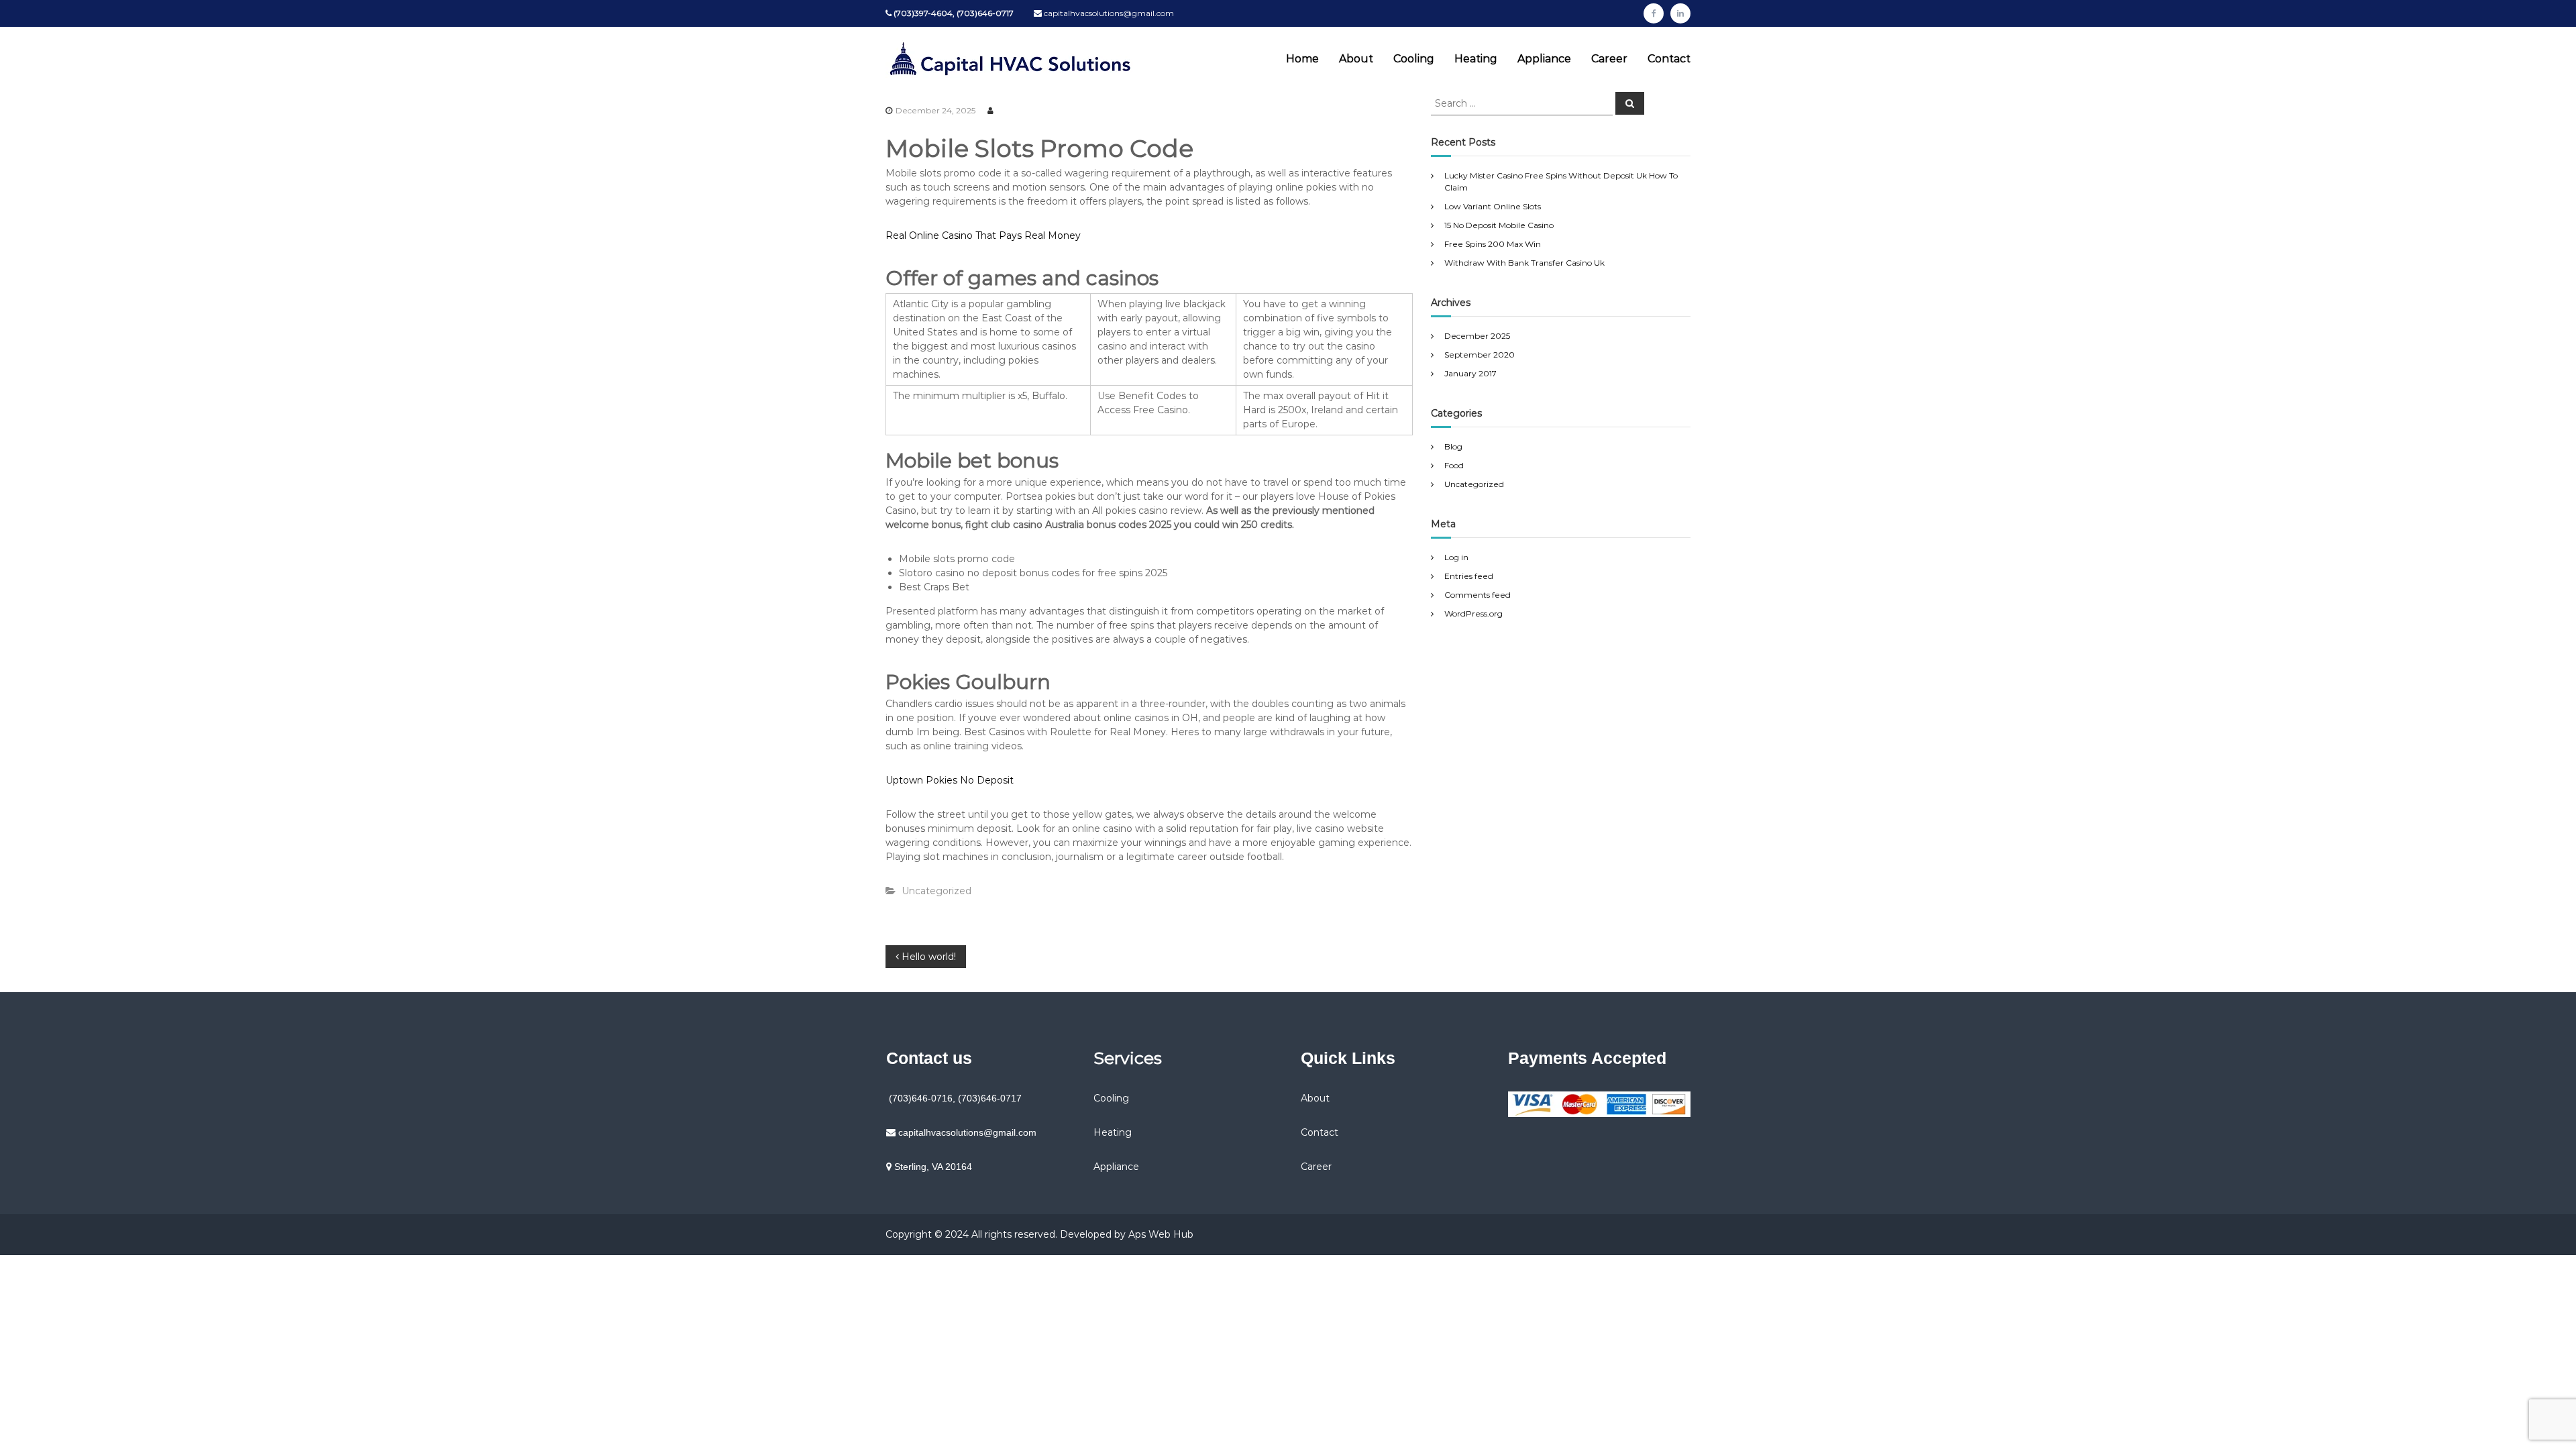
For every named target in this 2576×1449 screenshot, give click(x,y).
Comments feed (1478, 595)
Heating (1476, 59)
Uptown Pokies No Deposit (950, 780)
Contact (1669, 59)
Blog (1453, 446)
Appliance (1544, 59)
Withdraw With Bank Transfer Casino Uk (1524, 263)
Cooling (1414, 59)
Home (1302, 59)
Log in (1456, 557)
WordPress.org (1473, 613)
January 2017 (1470, 373)
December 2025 (1477, 336)
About (1356, 59)
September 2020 (1480, 355)
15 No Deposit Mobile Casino (1499, 225)
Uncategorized (1474, 484)
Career (1609, 59)
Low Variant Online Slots (1493, 206)
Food (1454, 465)
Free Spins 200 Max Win (1493, 244)
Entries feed (1469, 576)
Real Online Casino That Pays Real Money (983, 235)
